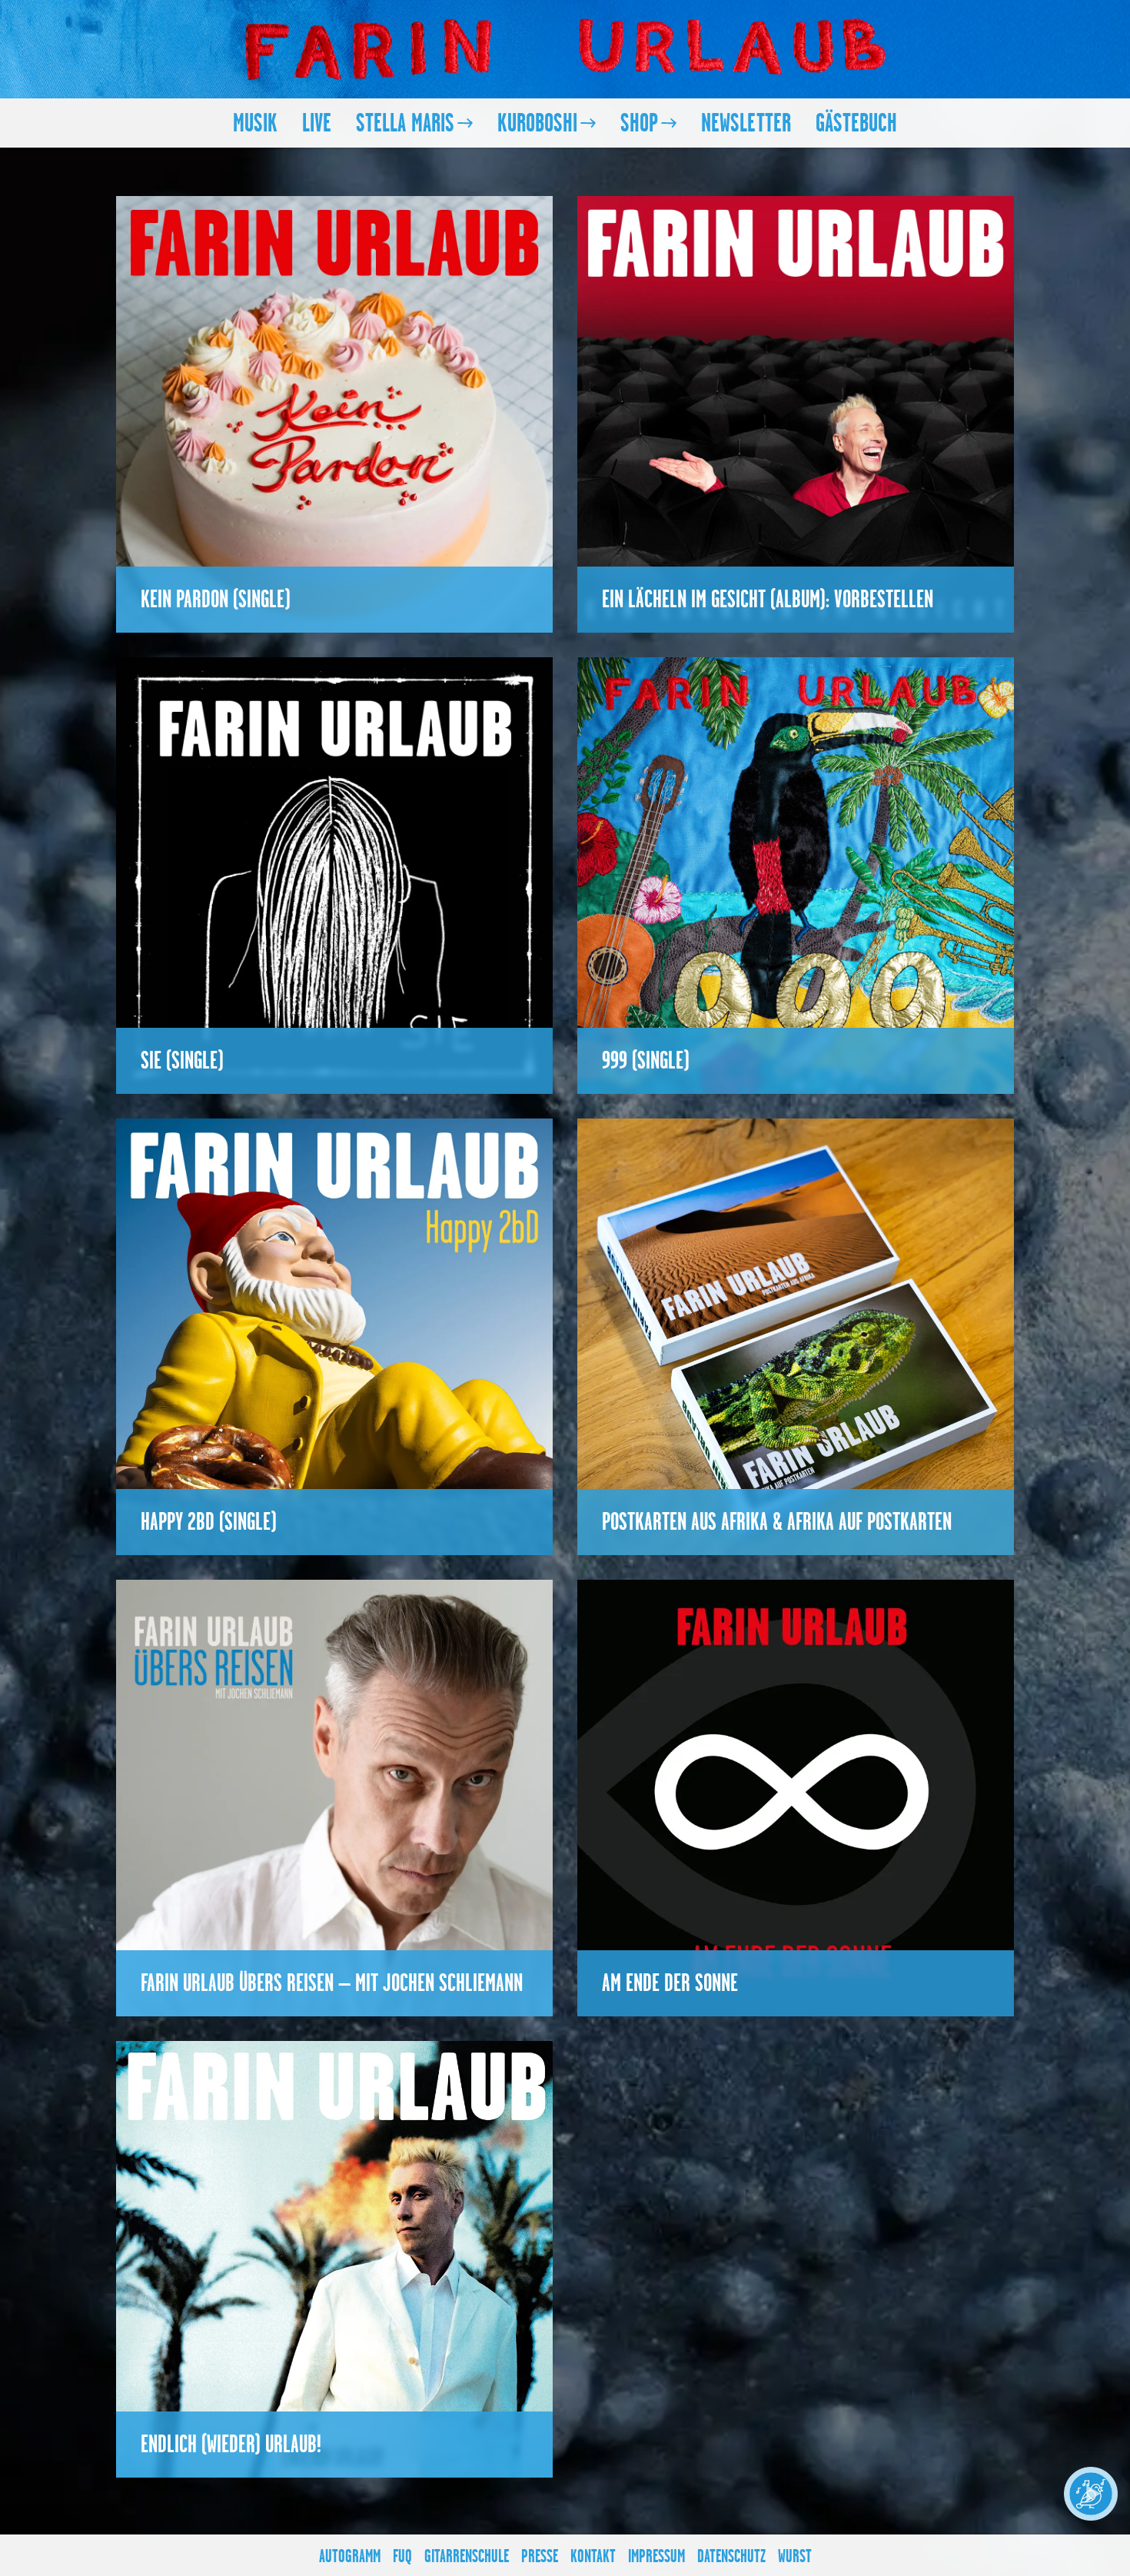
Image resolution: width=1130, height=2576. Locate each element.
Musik (255, 123)
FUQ (402, 2556)
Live (317, 123)
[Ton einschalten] (1091, 2494)
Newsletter (746, 123)
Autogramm (350, 2556)
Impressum (656, 2556)
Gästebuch (856, 123)
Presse (540, 2556)
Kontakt (593, 2556)
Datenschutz (731, 2556)
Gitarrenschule (467, 2556)
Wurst (795, 2556)
